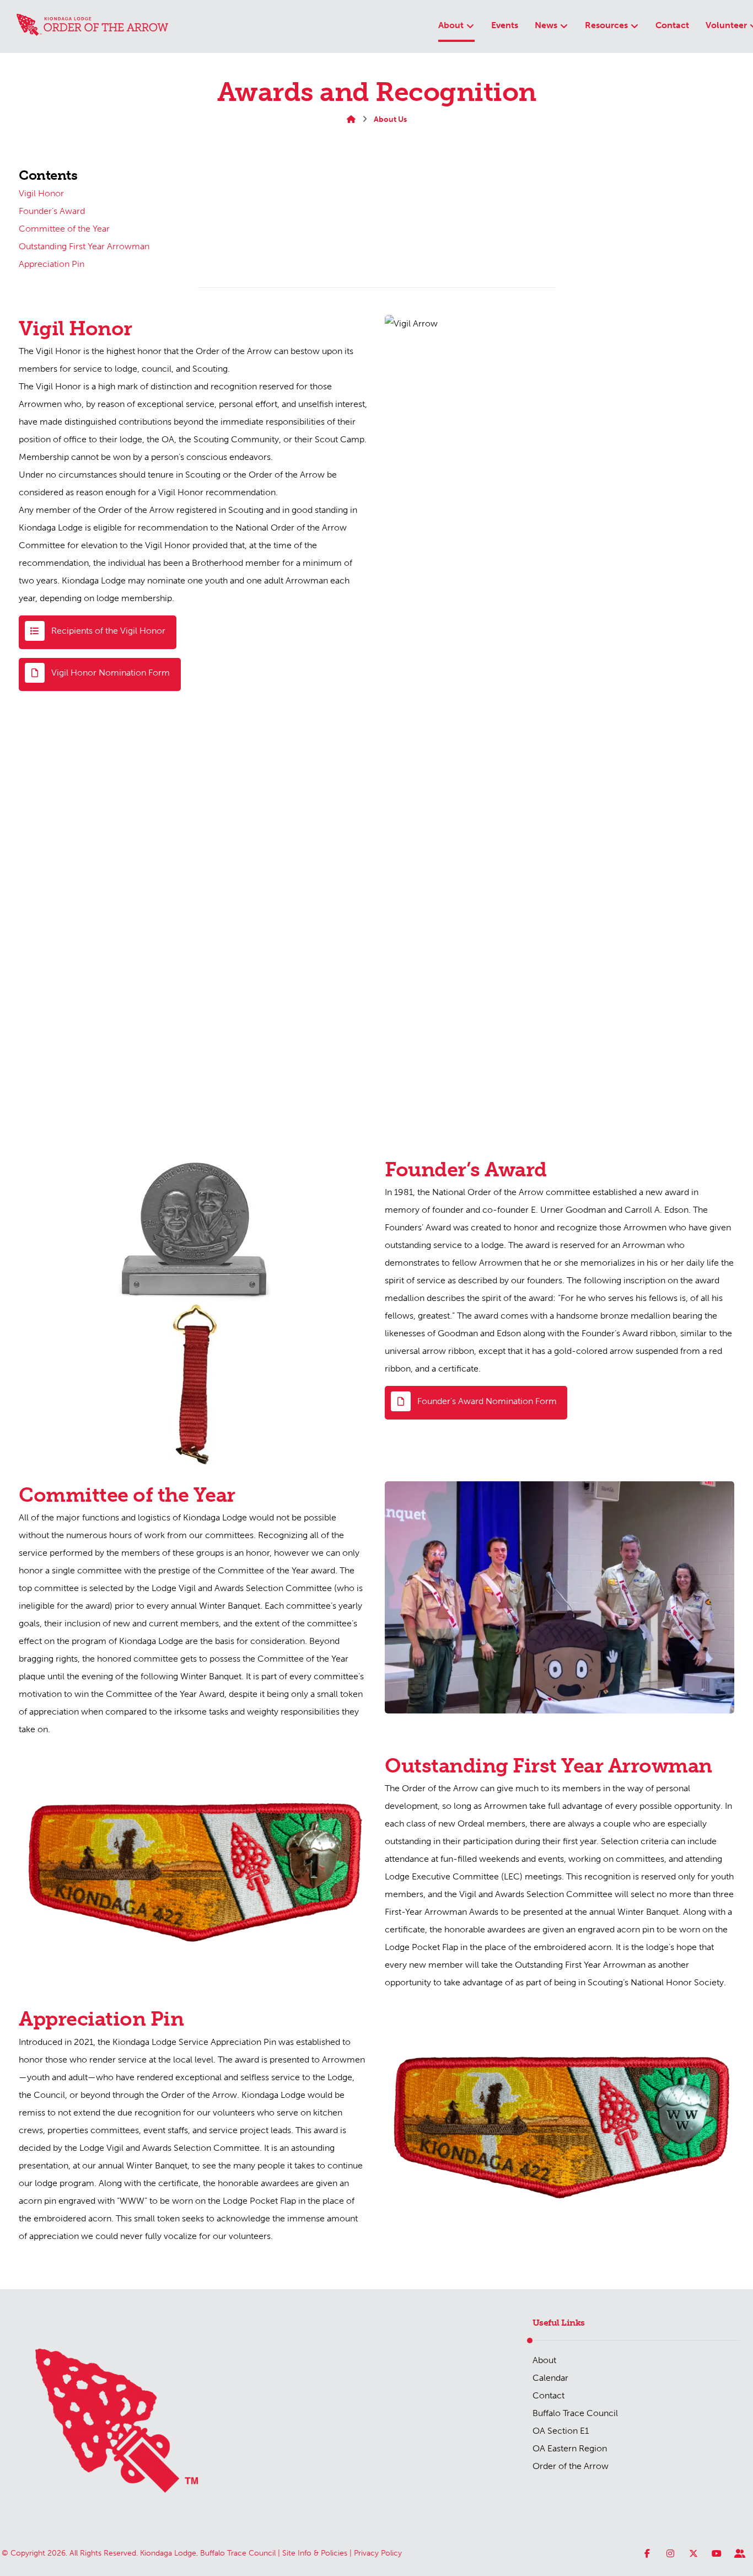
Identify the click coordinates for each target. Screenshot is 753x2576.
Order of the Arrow (571, 2466)
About (544, 2360)
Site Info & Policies (315, 2553)
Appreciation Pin (52, 264)
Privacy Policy (378, 2553)
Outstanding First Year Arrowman (84, 246)
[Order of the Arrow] (92, 25)
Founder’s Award (52, 211)
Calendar (550, 2378)
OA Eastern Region (570, 2448)
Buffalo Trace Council (575, 2413)
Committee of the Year (64, 229)
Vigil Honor (41, 193)
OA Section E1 (561, 2431)
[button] (99, 675)
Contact (548, 2395)
